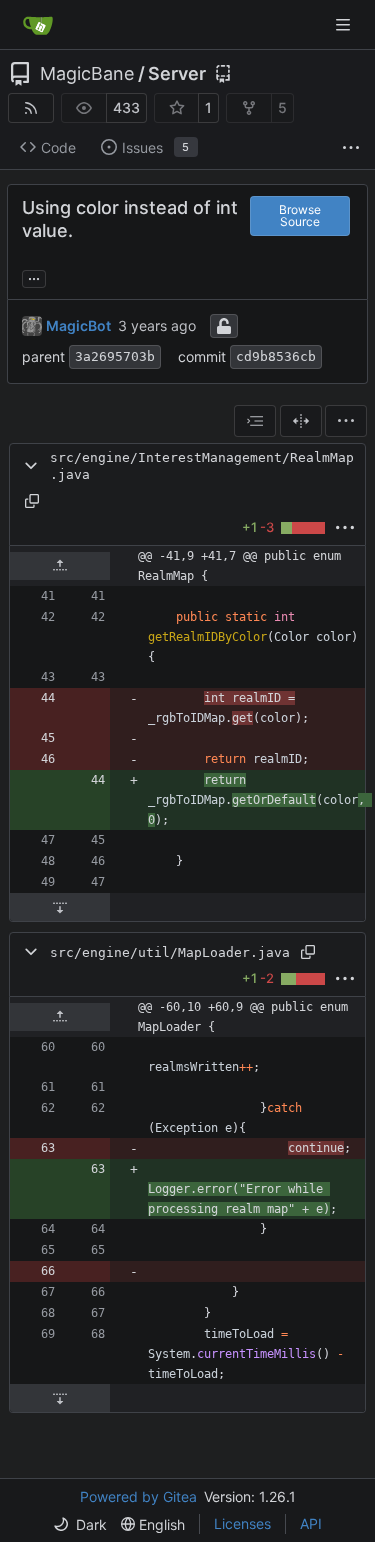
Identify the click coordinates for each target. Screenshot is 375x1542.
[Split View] (301, 421)
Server (177, 74)
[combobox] (255, 421)
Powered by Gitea (138, 1496)
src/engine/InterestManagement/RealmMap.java (202, 466)
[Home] (38, 25)
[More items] (351, 148)
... (34, 276)
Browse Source (300, 215)
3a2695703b (115, 356)
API (311, 1523)
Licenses (242, 1523)
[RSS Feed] (31, 108)
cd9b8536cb (276, 356)
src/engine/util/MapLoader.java (170, 952)
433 (126, 107)
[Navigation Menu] (345, 24)
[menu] (346, 421)
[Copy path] (32, 501)
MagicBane (87, 74)
